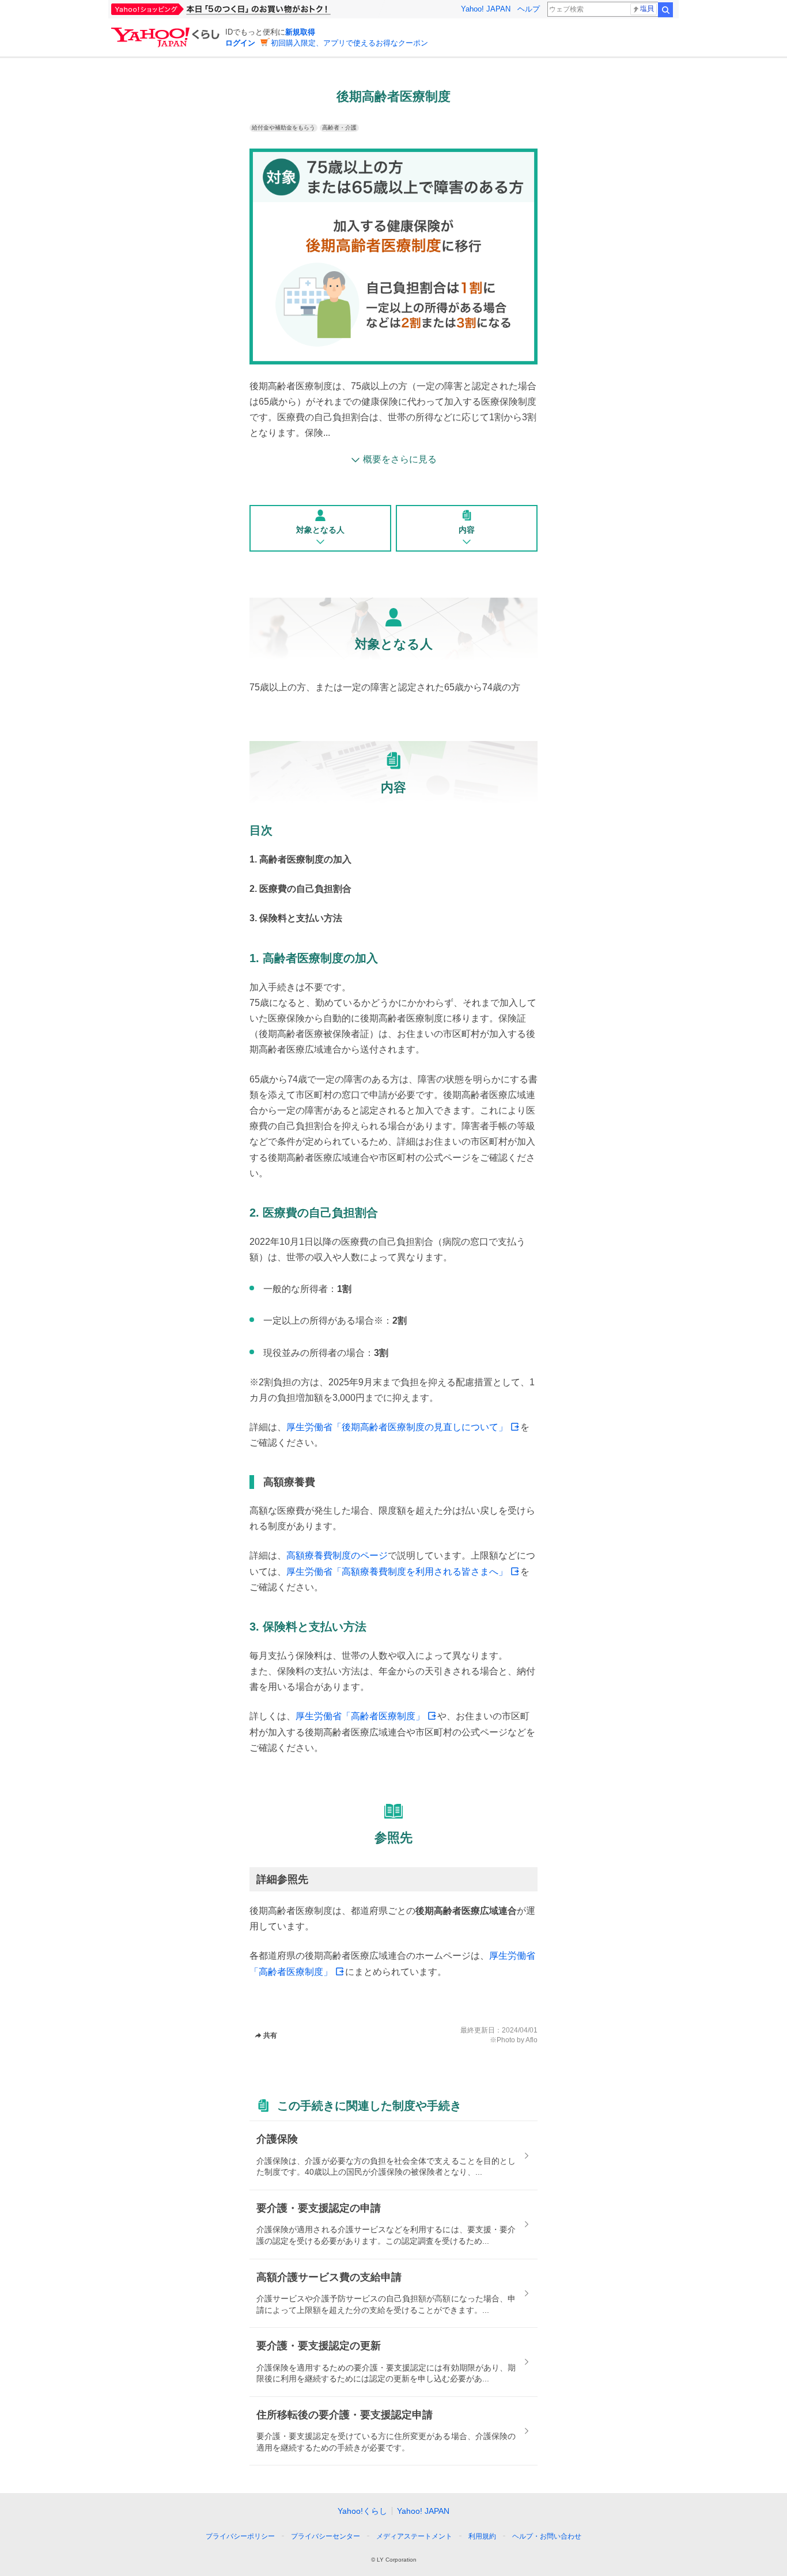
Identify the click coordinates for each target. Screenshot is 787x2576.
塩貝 (647, 9)
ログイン (240, 43)
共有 (270, 2035)
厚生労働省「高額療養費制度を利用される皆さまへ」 (397, 1572)
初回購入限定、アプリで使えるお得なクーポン (349, 43)
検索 (665, 10)
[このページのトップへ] (582, 2515)
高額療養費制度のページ (337, 1555)
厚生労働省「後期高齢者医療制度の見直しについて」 (397, 1427)
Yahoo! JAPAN (486, 9)
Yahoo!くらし (362, 2511)
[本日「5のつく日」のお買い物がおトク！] (247, 9)
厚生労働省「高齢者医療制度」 (360, 1716)
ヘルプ (529, 9)
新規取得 (300, 32)
